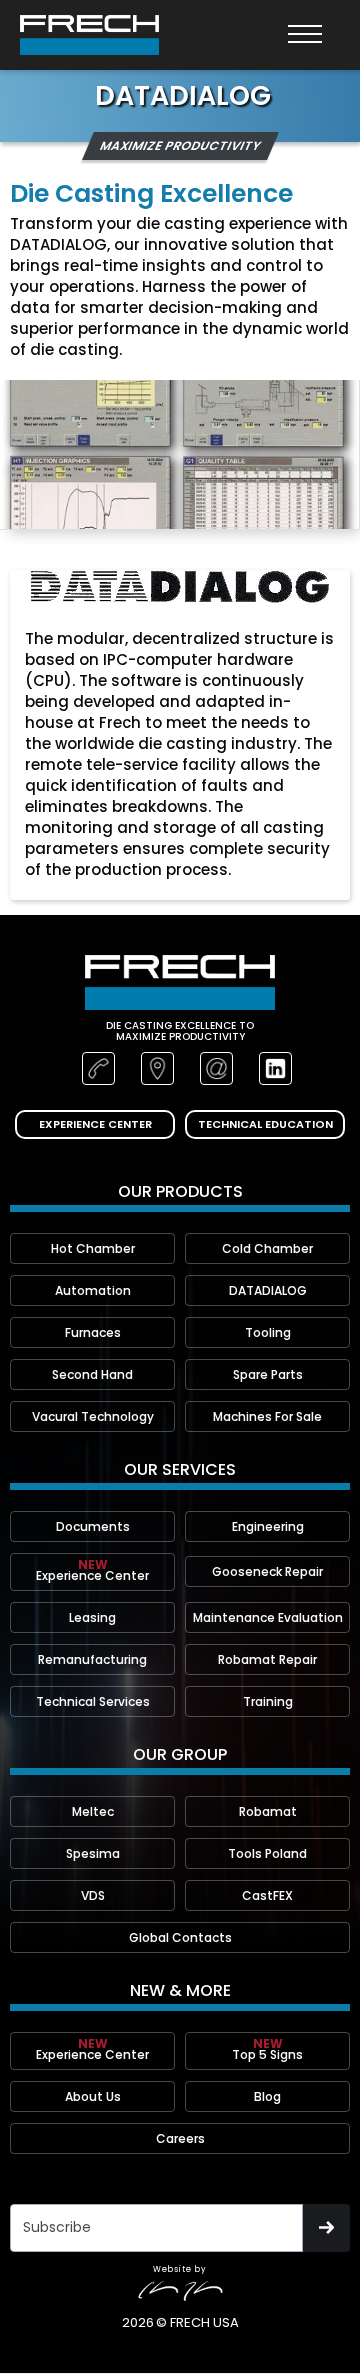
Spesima (93, 1853)
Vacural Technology (93, 1416)
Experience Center (92, 1570)
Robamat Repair (267, 1659)
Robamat (268, 1811)
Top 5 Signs (267, 2049)
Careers (180, 2138)
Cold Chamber (267, 1248)
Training (268, 1701)
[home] (89, 35)
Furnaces (93, 1332)
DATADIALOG (268, 1290)
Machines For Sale (267, 1416)
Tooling (268, 1332)
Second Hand (92, 1374)
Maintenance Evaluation (268, 1617)
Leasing (92, 1617)
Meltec (93, 1811)
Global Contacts (180, 1937)
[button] (305, 35)
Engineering (268, 1526)
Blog (267, 2096)
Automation (93, 1290)
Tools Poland (267, 1853)
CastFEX (267, 1895)
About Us (93, 2096)
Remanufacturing (92, 1659)
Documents (93, 1526)
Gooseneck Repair (267, 1571)
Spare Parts (268, 1374)
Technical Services (93, 1701)
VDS (93, 1895)
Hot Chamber (93, 1248)
